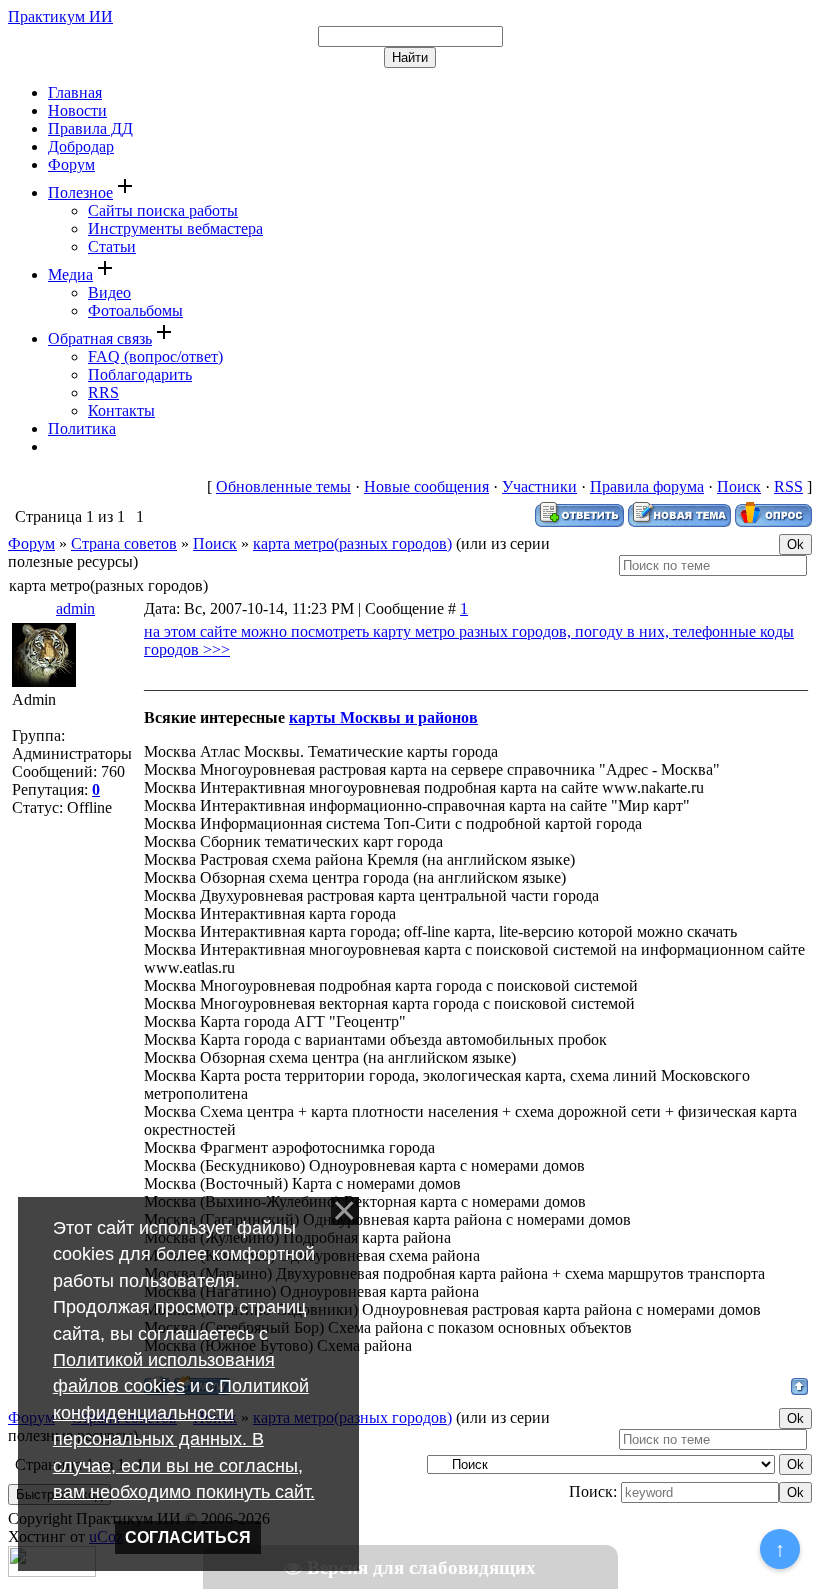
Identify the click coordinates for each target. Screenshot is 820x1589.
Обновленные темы (283, 486)
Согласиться (188, 1537)
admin (75, 608)
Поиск (739, 486)
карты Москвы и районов (383, 717)
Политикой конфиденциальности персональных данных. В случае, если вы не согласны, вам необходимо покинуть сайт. (184, 1439)
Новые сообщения (426, 486)
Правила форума (647, 486)
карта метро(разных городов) (352, 543)
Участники (539, 486)
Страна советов (124, 543)
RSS (788, 486)
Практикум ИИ (60, 16)
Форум (31, 543)
